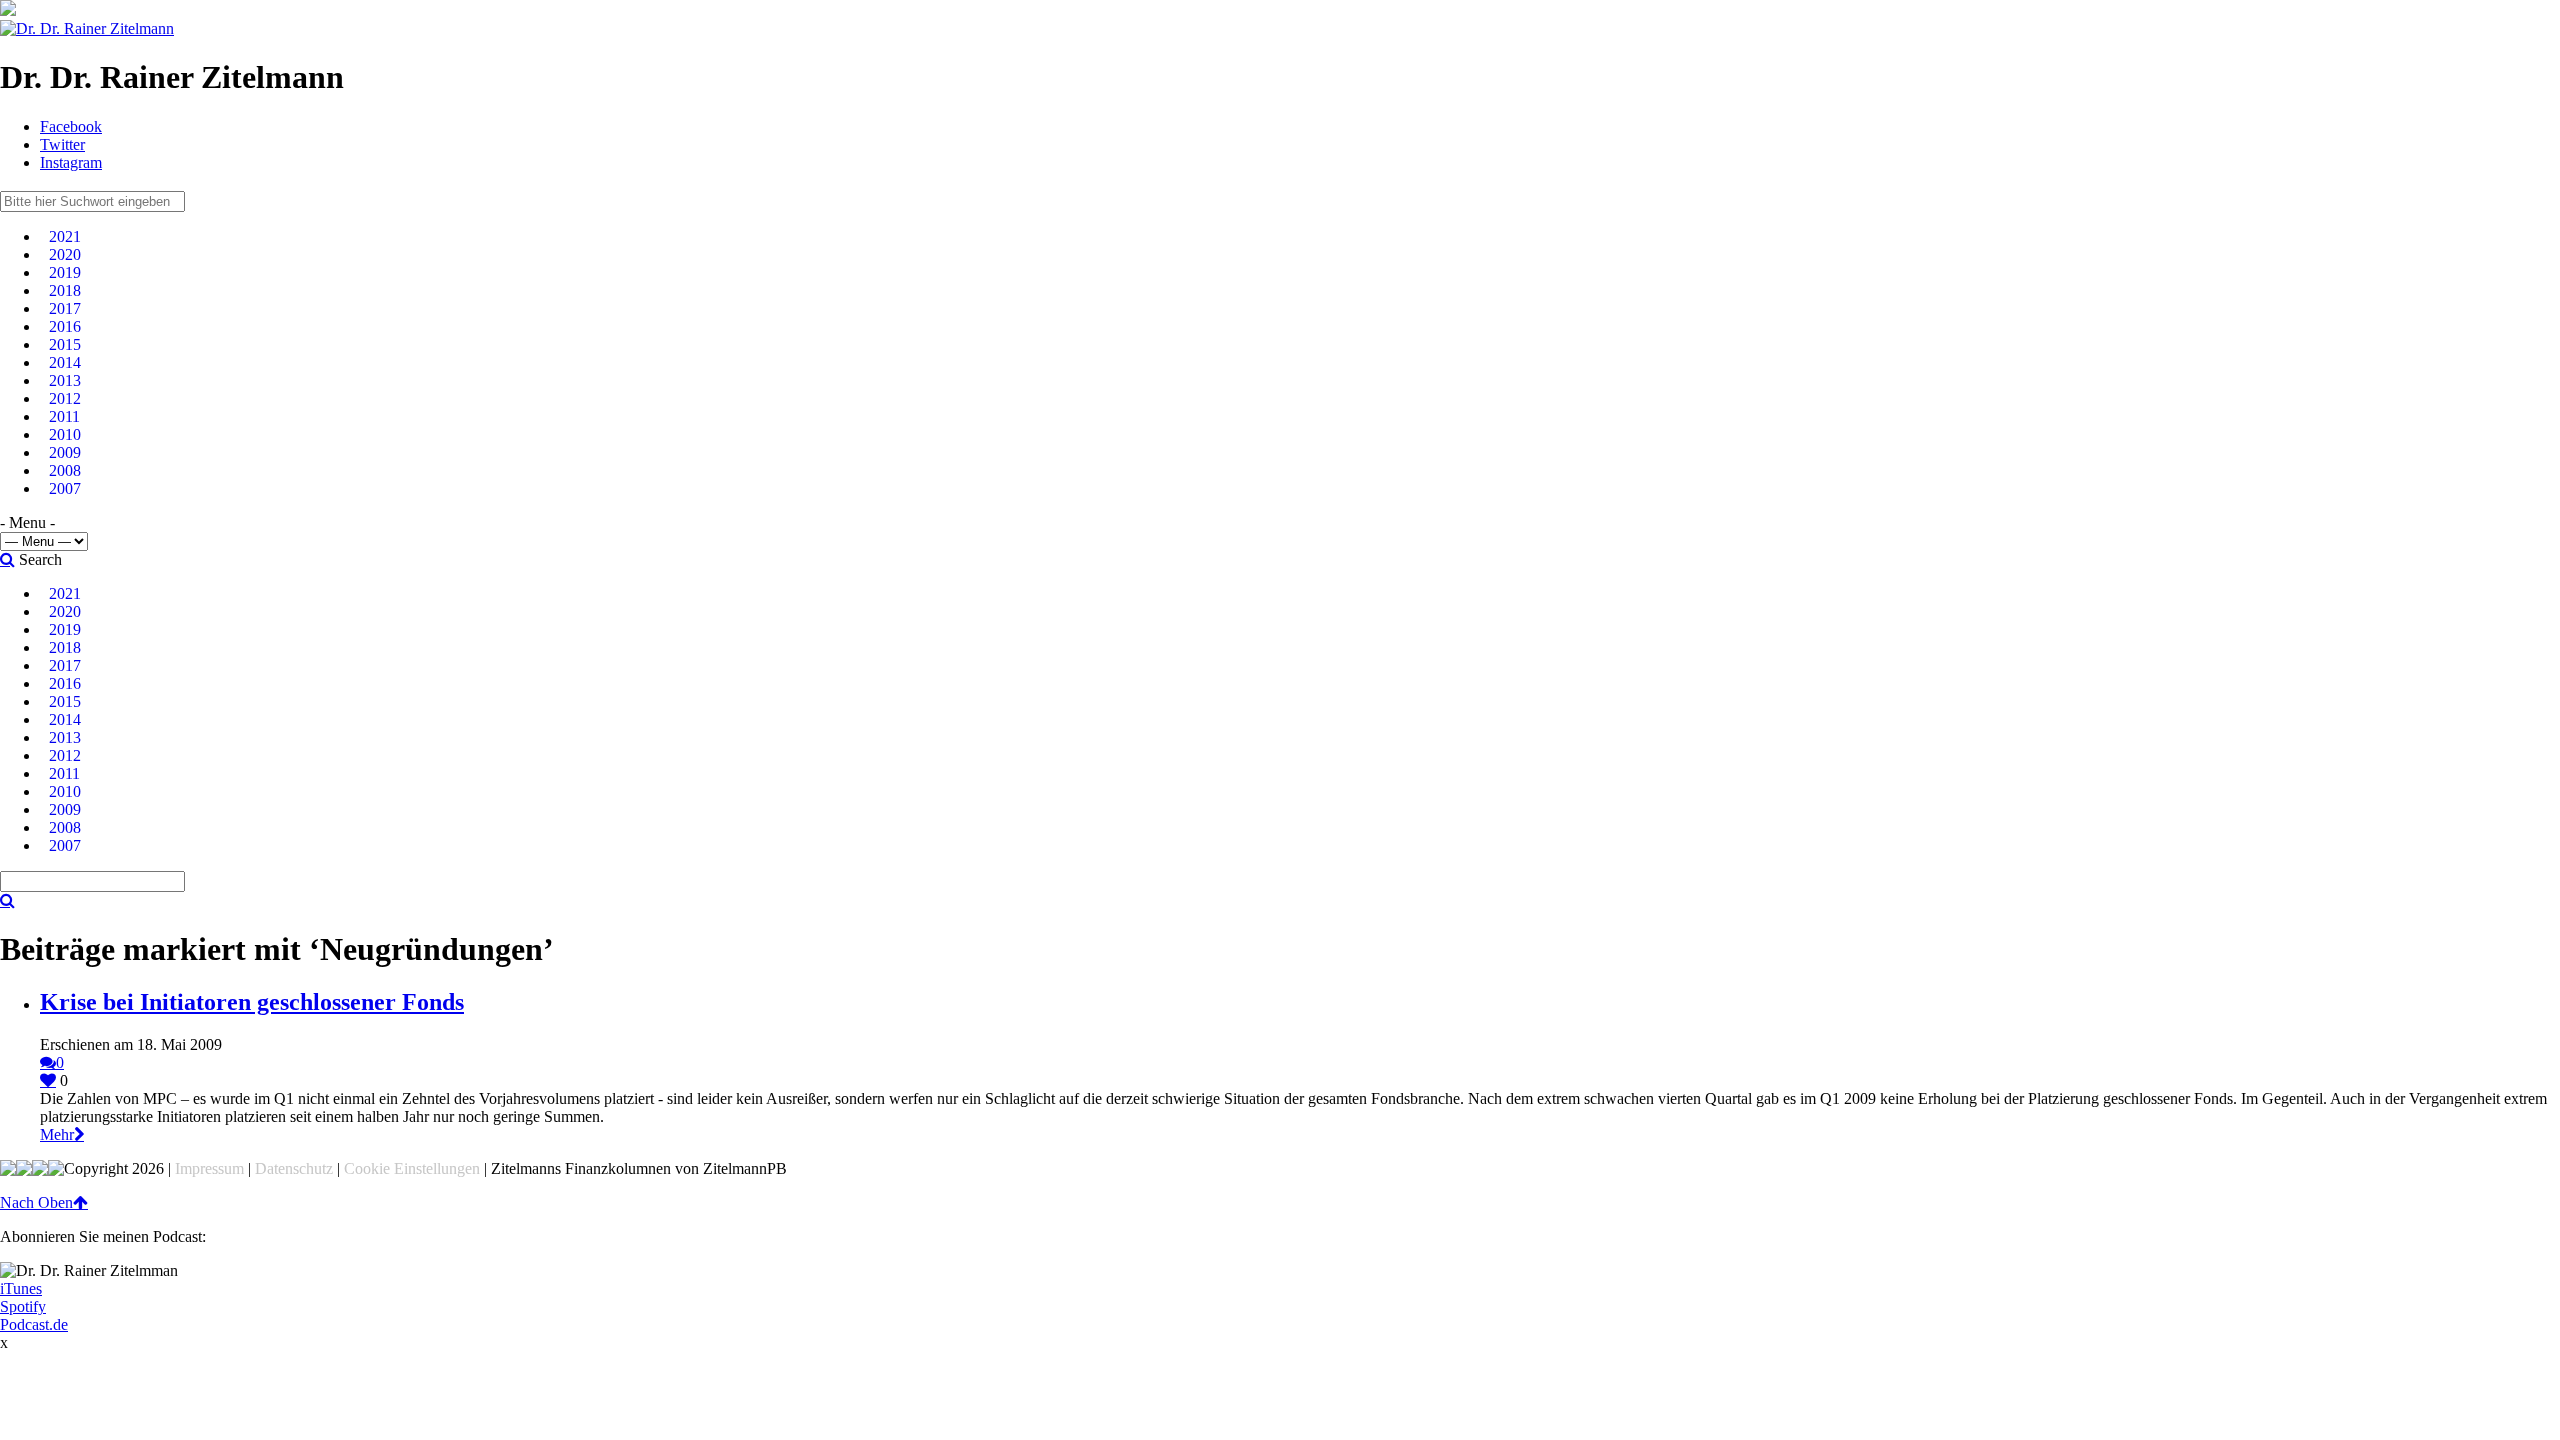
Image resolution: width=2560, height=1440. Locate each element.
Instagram (71, 162)
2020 (65, 254)
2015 (65, 344)
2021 (65, 236)
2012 (65, 398)
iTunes (21, 1288)
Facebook (71, 126)
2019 (65, 272)
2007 (65, 488)
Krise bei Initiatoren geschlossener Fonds (252, 1002)
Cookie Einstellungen (412, 1168)
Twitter (62, 144)
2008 (65, 470)
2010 (65, 434)
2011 (64, 416)
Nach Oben (36, 1202)
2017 (65, 308)
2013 (65, 380)
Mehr (57, 1134)
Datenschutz (294, 1168)
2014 (65, 362)
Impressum (209, 1168)
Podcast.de (34, 1324)
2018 (65, 290)
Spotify (23, 1306)
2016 (65, 326)
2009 (65, 452)
